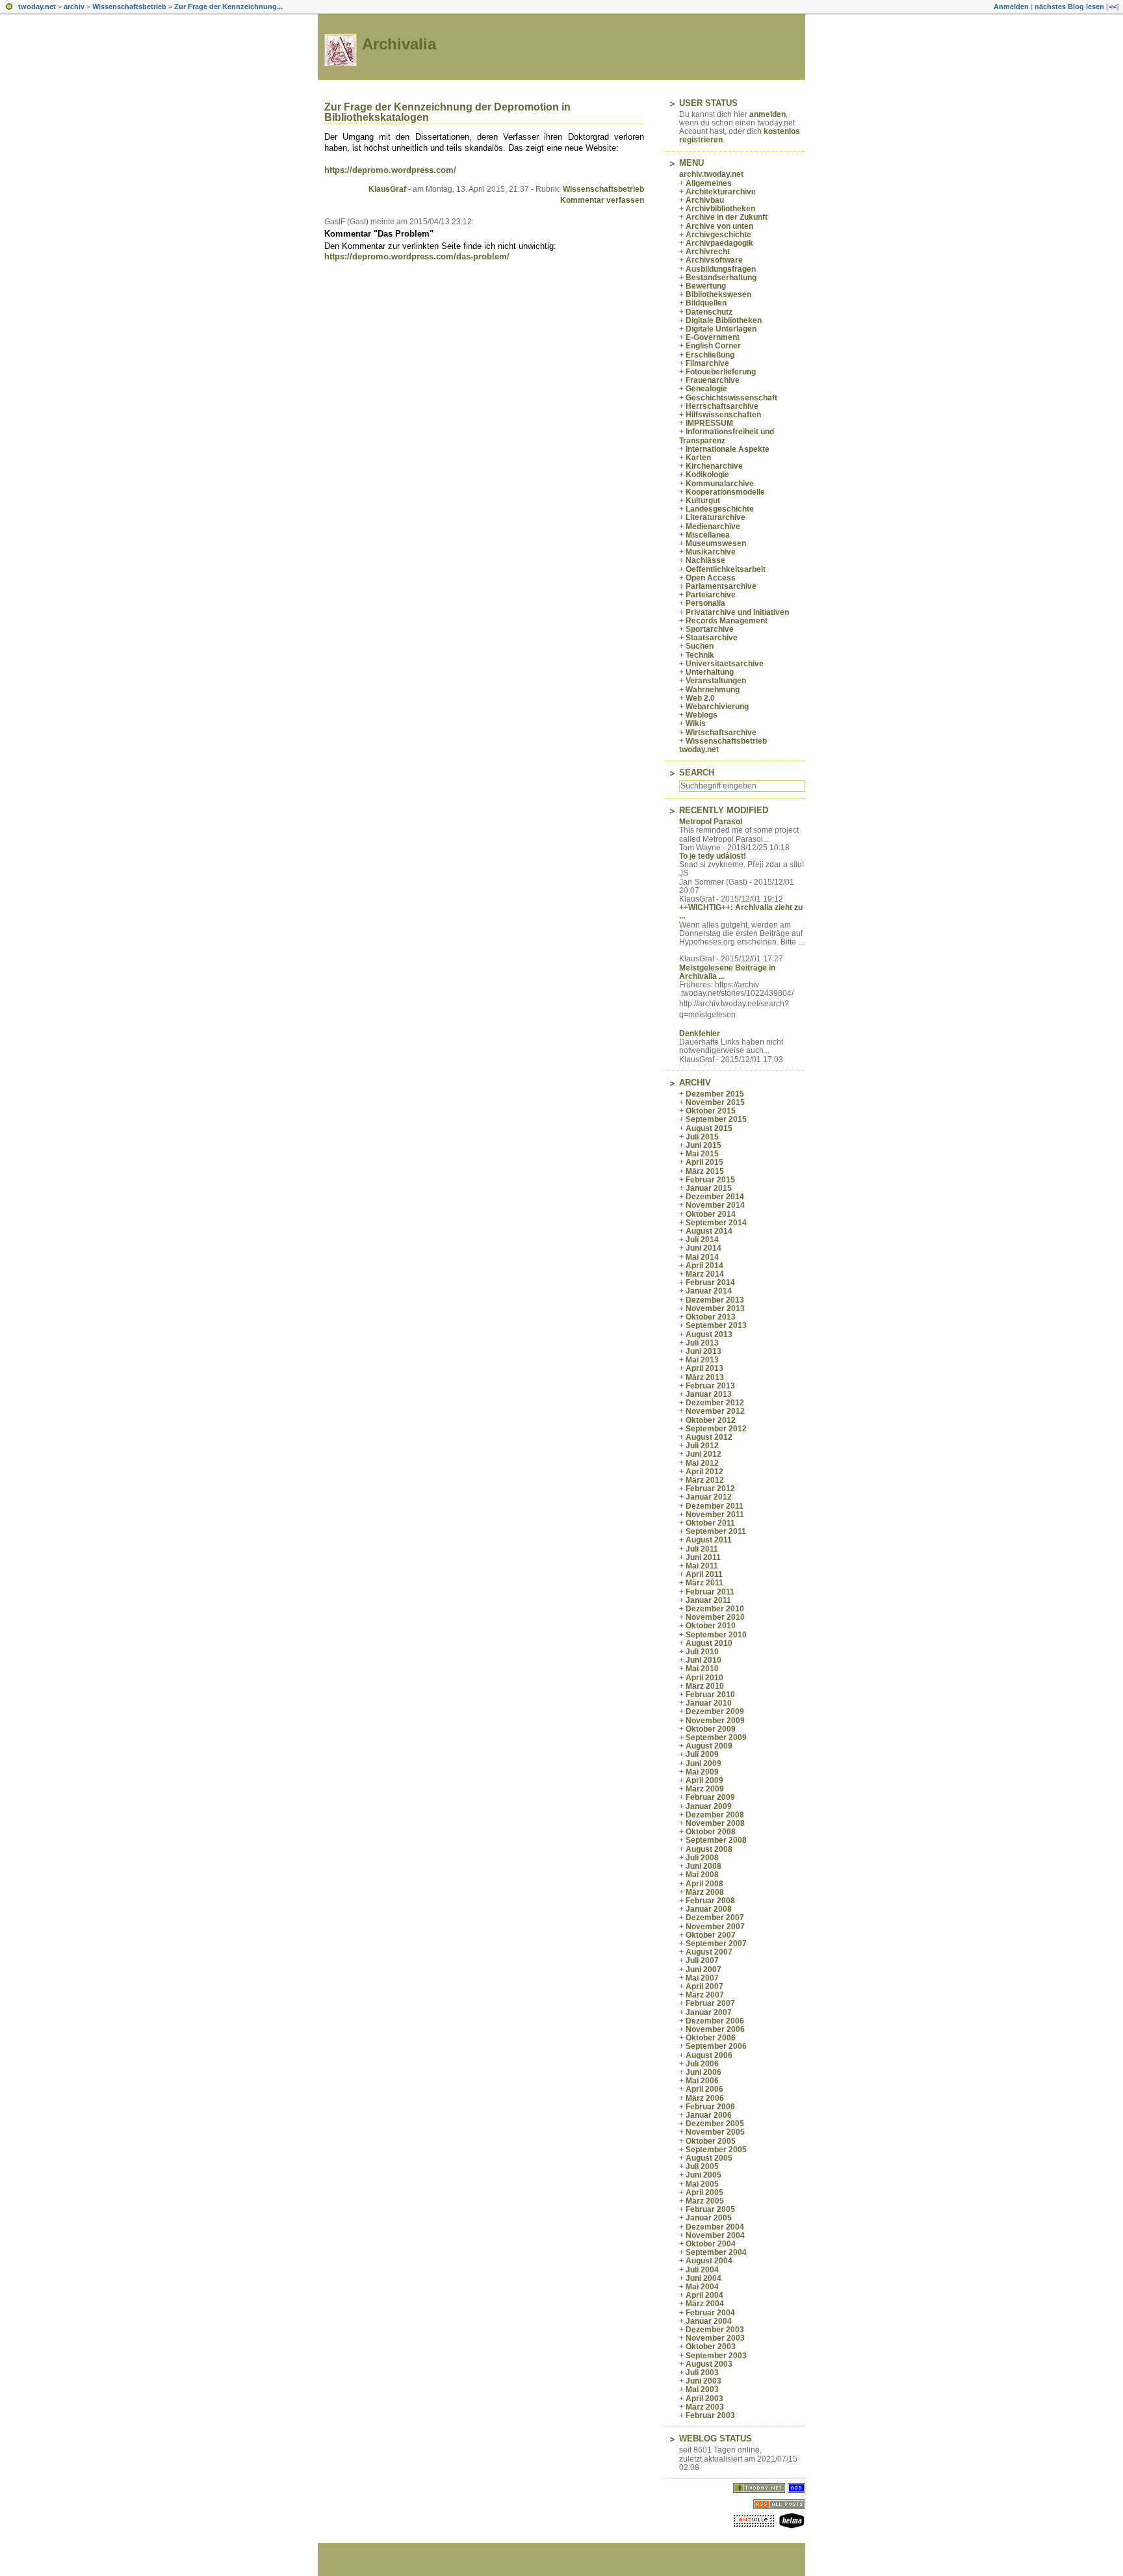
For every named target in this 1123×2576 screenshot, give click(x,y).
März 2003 (705, 2407)
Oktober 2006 (711, 2038)
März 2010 (705, 1686)
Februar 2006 (710, 2107)
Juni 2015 (703, 1145)
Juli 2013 (702, 1343)
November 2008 (715, 1823)
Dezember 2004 (715, 2227)
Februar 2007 (710, 2003)
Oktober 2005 (711, 2141)
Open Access (711, 578)
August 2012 (709, 1437)
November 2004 (715, 2235)
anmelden (768, 114)
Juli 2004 (702, 2270)
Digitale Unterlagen (721, 329)
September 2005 (716, 2150)
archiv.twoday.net (711, 174)
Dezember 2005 (715, 2124)
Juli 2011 (702, 1549)
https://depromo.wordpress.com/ (390, 170)
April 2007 (704, 1986)
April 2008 (704, 1884)
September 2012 (716, 1429)
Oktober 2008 (711, 1832)
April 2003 (704, 2399)
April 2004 (704, 2295)
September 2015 (716, 1119)
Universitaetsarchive (725, 664)
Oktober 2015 (711, 1111)
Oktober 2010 (711, 1626)
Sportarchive (710, 629)
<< (1113, 7)
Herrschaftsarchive (722, 406)
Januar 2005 (709, 2218)
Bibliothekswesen (718, 294)
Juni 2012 (703, 1454)
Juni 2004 (703, 2278)
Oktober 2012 (711, 1420)
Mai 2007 (702, 1978)
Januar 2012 (709, 1497)
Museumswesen (716, 543)
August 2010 (709, 1643)
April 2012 (704, 1472)
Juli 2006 (702, 2064)
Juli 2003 (702, 2373)
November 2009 (715, 1721)
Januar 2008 (709, 1909)
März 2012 (705, 1480)
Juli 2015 (702, 1137)
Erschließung (710, 355)
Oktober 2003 (711, 2347)
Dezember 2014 (715, 1197)
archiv (74, 7)
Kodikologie (707, 475)
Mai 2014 (702, 1257)
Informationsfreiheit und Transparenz (727, 436)
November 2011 (715, 1515)
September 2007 (716, 1944)
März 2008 (705, 1892)
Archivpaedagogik (719, 243)
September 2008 (716, 1840)
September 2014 (716, 1223)
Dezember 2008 (715, 1815)
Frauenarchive (713, 380)
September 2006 (716, 2046)
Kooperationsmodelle (725, 492)
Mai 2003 (702, 2389)
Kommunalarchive (720, 484)
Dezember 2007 (715, 1918)
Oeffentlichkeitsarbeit (726, 569)
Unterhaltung (710, 672)
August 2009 (709, 1746)
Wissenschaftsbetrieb (129, 7)
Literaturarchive (716, 517)
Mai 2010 (702, 1669)
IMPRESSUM (709, 423)
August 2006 (709, 2055)
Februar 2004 (710, 2313)
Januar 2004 (709, 2321)
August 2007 (709, 1952)
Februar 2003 (710, 2415)
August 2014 (709, 1231)
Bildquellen (706, 303)
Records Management (727, 621)
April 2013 (704, 1368)
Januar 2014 (709, 1291)
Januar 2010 (709, 1703)
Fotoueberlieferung (721, 372)
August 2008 (709, 1849)
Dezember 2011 (715, 1506)
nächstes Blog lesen (1069, 7)
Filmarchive (707, 363)
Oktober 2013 (711, 1317)
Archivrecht (708, 252)
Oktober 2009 (711, 1729)
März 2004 (705, 2304)
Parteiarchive (711, 595)
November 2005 (715, 2132)
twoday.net (37, 7)
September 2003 (716, 2356)
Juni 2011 (703, 1557)
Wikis (696, 723)
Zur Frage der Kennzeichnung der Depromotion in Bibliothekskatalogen (447, 112)
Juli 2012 (702, 1446)
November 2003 (715, 2338)
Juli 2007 (702, 1960)
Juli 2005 (702, 2166)
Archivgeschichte (718, 235)
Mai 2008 (702, 1875)
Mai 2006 (702, 2081)
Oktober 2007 (711, 1935)
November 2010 (715, 1617)
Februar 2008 (710, 1901)
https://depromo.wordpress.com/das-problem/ (417, 256)
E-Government (713, 337)
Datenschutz (709, 312)
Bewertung (706, 286)
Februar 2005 (710, 2209)
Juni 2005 (703, 2175)
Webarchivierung (717, 707)
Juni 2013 (703, 1351)
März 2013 (705, 1377)
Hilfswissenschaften (723, 415)
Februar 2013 (710, 1386)
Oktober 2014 (711, 1214)
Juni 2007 (703, 1970)
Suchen (700, 646)
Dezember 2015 (715, 1094)
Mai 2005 (702, 2184)
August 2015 (709, 1128)
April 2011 (704, 1574)
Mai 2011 (702, 1566)
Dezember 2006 (715, 2021)
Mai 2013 (702, 1360)
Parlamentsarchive (721, 586)
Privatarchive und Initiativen (737, 612)
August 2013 (709, 1334)
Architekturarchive (721, 192)
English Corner (713, 346)
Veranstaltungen (716, 681)
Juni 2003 (703, 2381)
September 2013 (716, 1325)
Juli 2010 (702, 1652)
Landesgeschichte (720, 509)
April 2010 (704, 1678)
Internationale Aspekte (728, 449)
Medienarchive (713, 527)
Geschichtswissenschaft (731, 398)
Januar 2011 (708, 1600)
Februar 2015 (710, 1180)
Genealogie (706, 389)
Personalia (705, 603)
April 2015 (704, 1162)
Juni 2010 (703, 1660)
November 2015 (715, 1102)
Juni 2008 (703, 1866)
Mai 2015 (702, 1154)
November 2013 (715, 1308)
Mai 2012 (702, 1463)
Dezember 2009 (715, 1711)
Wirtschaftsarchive (721, 733)
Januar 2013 (709, 1394)
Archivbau (705, 200)
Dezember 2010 (715, 1609)
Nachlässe (705, 560)
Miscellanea (708, 535)
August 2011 (709, 1540)
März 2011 (704, 1583)
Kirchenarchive (714, 466)
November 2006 (715, 2029)
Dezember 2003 (715, 2330)
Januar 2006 (709, 2115)
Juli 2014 (702, 1240)
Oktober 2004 (711, 2244)
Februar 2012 (710, 1489)
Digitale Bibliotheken (724, 320)
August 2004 (709, 2261)
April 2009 (704, 1780)
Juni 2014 (703, 1248)
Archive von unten (719, 226)
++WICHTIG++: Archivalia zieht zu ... (741, 912)
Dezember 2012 (715, 1403)
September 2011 (716, 1531)
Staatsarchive (712, 638)
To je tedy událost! (713, 856)
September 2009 (716, 1737)
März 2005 (705, 2201)
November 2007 (715, 1927)
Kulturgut (703, 501)
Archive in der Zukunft (727, 217)
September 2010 (716, 1635)
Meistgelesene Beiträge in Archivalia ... (727, 972)
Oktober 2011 (710, 1523)
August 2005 (709, 2158)
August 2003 (709, 2364)
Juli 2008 (702, 1858)
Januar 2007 (709, 2012)
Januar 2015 (709, 1188)
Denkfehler (700, 1034)
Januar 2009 (709, 1806)
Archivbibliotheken (720, 209)
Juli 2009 (702, 1754)
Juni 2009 (703, 1763)
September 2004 (716, 2252)
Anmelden (1011, 7)
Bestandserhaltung (721, 278)
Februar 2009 (710, 1797)
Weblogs (702, 715)
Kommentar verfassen (602, 200)
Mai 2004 (702, 2287)
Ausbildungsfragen (721, 269)
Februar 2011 (710, 1592)
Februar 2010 (710, 1695)
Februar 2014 (710, 1282)
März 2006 (705, 2098)
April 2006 (704, 2089)
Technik (700, 655)
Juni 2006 (703, 2072)
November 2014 (715, 1205)
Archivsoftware (714, 260)
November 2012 (715, 1411)
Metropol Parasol (711, 822)
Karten (698, 458)
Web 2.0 (700, 698)
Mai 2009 (702, 1772)
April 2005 (704, 2192)
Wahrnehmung (713, 690)
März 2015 (705, 1171)
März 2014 (705, 1274)
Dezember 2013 (715, 1300)
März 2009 (705, 1789)
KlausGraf (387, 189)
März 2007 (705, 1995)
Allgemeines (709, 183)
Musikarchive (711, 552)
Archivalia (399, 44)
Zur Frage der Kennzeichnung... (228, 7)
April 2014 (704, 1266)
